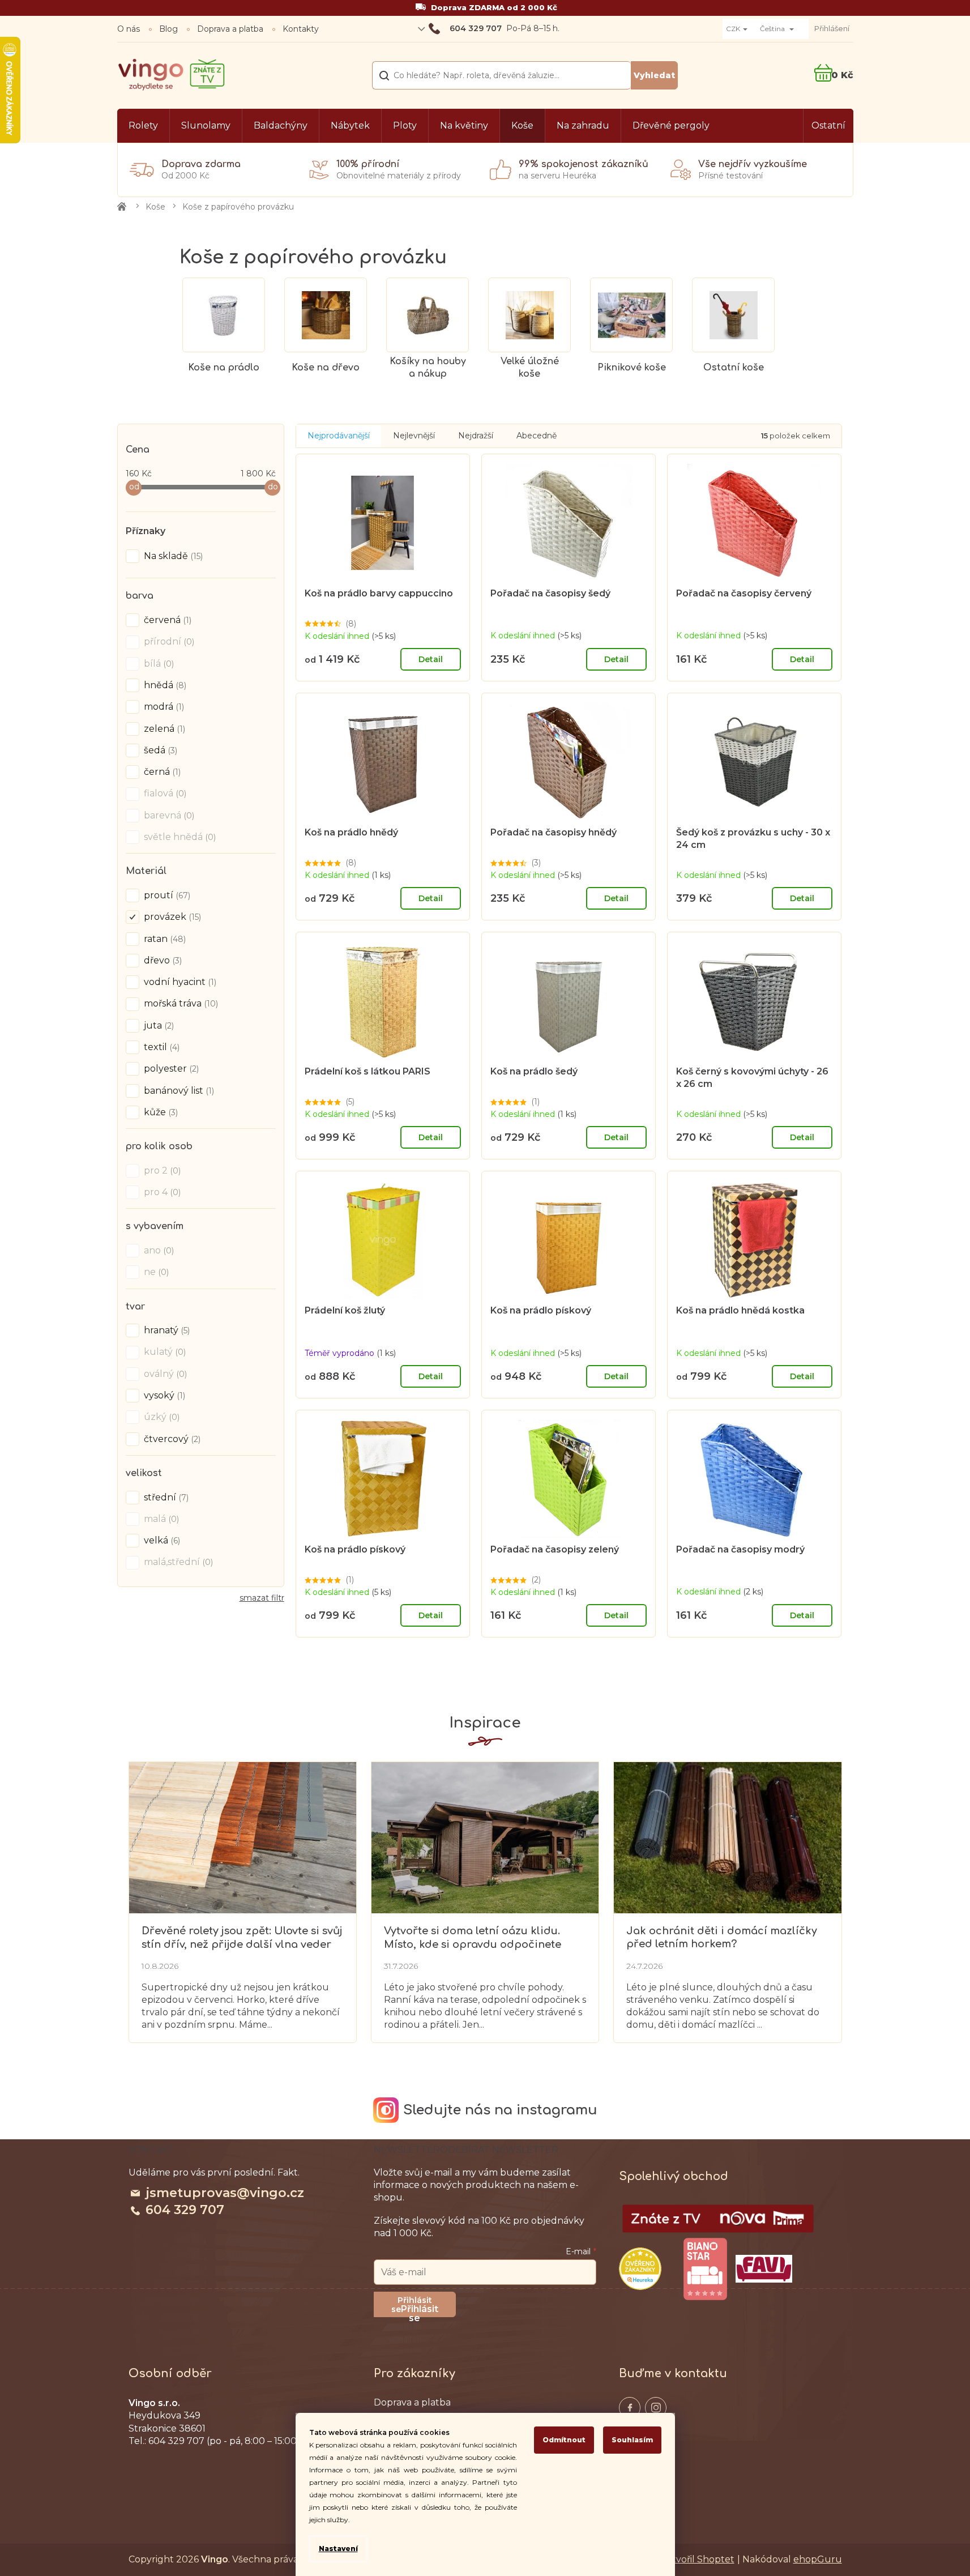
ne (155, 1272)
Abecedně (537, 436)
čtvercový (171, 1439)
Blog (168, 29)
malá (160, 1519)
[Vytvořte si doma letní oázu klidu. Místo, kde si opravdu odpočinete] (485, 1837)
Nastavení (338, 2549)
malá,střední (177, 1562)
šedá (159, 750)
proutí (166, 895)
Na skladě (172, 556)
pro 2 (161, 1170)
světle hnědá (179, 837)
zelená (163, 729)
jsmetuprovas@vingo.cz (225, 2193)
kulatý (164, 1352)
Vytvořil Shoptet (698, 2559)
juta (158, 1025)
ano (158, 1250)
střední (165, 1497)
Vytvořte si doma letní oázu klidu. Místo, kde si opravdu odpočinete (473, 1937)
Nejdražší (476, 436)
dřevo (162, 960)
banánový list (178, 1091)
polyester (170, 1069)
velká (161, 1540)
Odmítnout (564, 2440)
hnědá (164, 685)
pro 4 (161, 1192)
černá (161, 772)
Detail (431, 659)
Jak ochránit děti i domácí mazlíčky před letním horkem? (722, 1937)
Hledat (654, 75)
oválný (164, 1374)
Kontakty (301, 29)
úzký (161, 1417)
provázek (171, 917)
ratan (164, 939)
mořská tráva (180, 1003)
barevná (168, 815)
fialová (164, 793)
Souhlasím (632, 2440)
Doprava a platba (230, 29)
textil (161, 1047)
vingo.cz (630, 2408)
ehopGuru (818, 2559)
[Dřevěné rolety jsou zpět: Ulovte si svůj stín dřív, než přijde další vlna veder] (243, 1837)
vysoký (163, 1395)
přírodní (168, 641)
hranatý (166, 1330)
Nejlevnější (414, 436)
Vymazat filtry (262, 1602)
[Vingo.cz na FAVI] (764, 2269)
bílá (158, 664)
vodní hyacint (179, 982)
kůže (160, 1112)
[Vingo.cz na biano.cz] (705, 2269)
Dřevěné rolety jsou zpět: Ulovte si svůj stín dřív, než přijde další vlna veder (242, 1937)
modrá (163, 707)
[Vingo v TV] (718, 2219)
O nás (129, 29)
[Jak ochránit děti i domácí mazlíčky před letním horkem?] (727, 1837)
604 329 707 (185, 2210)
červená (166, 620)
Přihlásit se (420, 2310)
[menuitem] (143, 126)
